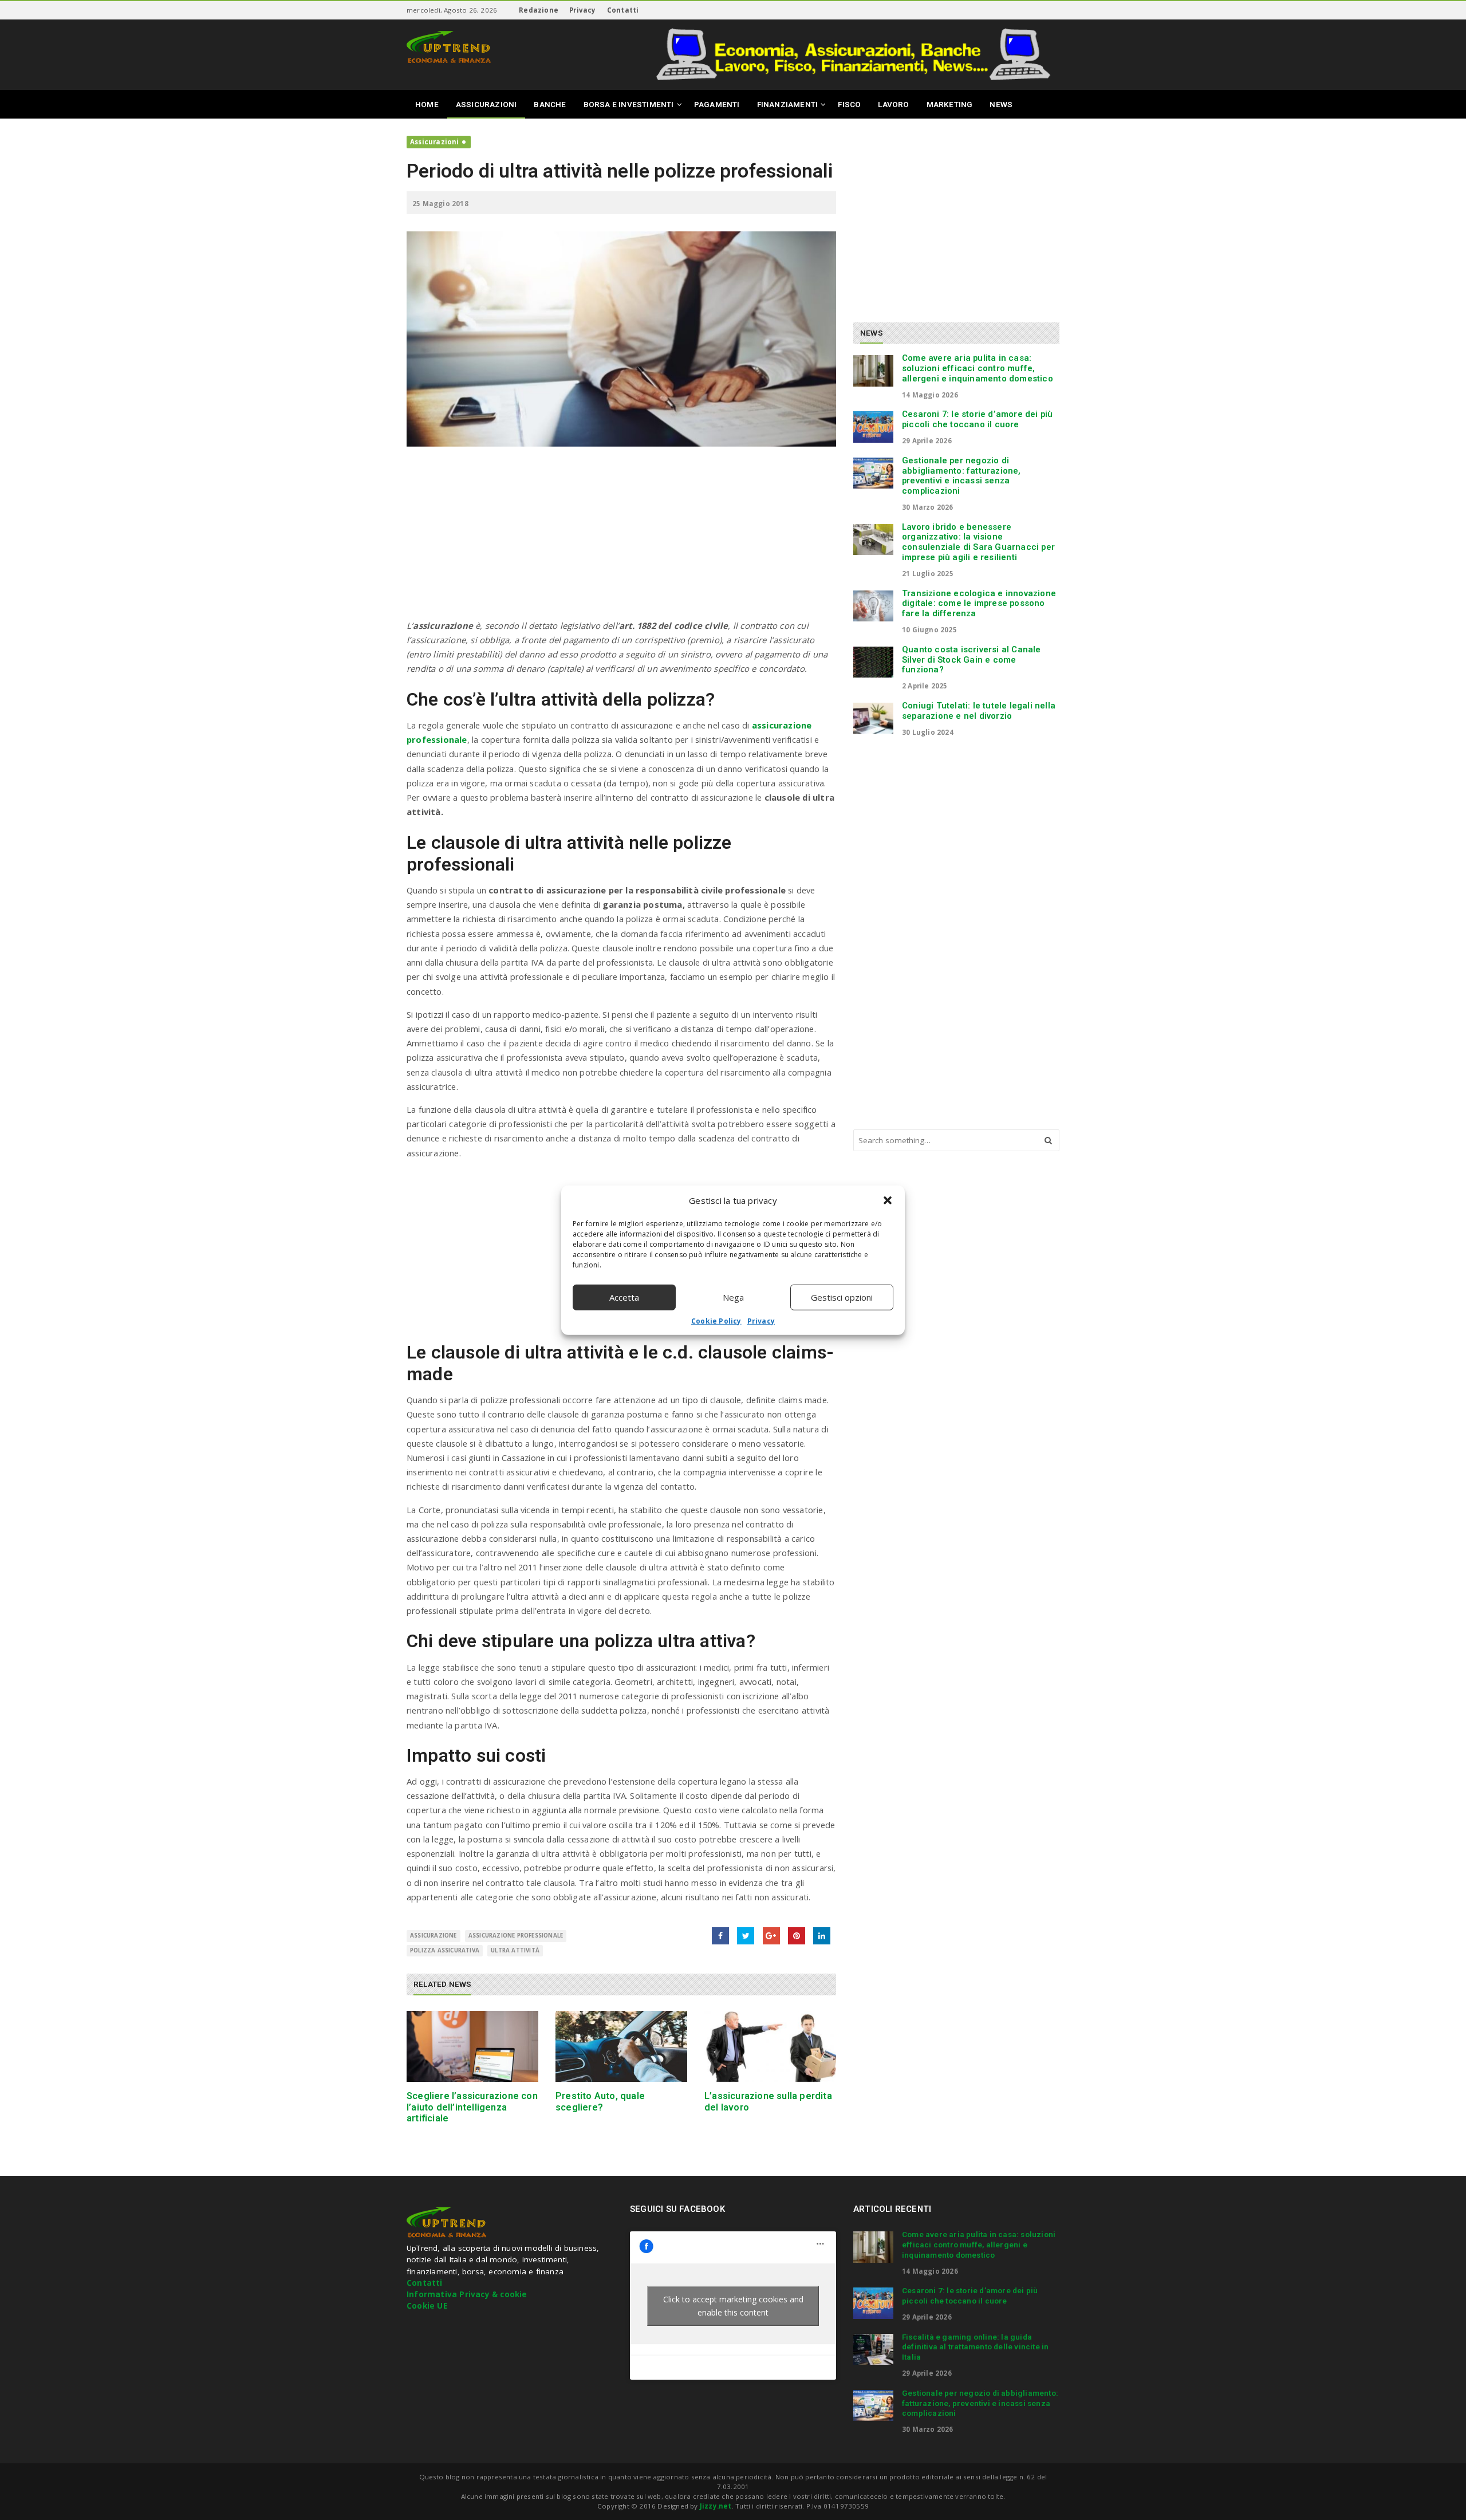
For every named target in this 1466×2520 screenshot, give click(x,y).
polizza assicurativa (445, 1950)
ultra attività (515, 1950)
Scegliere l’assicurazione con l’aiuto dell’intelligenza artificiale (472, 2107)
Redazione (539, 10)
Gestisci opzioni (842, 1297)
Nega (733, 1297)
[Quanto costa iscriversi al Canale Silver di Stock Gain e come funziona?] (873, 662)
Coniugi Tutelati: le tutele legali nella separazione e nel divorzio (979, 711)
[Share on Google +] (771, 1936)
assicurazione (434, 1936)
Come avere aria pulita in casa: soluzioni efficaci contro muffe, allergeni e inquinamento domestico (978, 368)
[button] (888, 1200)
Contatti (623, 10)
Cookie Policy (716, 1320)
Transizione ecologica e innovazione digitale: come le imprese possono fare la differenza (979, 604)
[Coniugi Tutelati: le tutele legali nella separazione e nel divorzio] (873, 718)
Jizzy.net (716, 2506)
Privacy (761, 1320)
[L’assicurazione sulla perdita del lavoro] (770, 2047)
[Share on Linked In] (822, 1936)
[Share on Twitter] (746, 1936)
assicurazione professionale (516, 1936)
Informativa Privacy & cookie (467, 2294)
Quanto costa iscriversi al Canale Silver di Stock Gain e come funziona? (972, 660)
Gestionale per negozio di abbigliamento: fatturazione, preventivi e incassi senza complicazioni (961, 476)
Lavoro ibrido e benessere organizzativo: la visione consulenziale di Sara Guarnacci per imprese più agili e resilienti (978, 542)
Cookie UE (427, 2306)
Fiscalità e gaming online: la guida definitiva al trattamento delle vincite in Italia (975, 2347)
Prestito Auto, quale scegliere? (600, 2101)
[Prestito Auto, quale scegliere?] (621, 2047)
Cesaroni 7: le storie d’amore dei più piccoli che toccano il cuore (977, 419)
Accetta (624, 1297)
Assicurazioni (435, 142)
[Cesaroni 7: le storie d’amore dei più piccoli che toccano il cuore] (873, 427)
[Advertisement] (621, 538)
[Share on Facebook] (720, 1936)
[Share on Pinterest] (797, 1936)
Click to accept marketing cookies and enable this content (733, 2306)
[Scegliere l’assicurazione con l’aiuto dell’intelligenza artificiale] (472, 2047)
